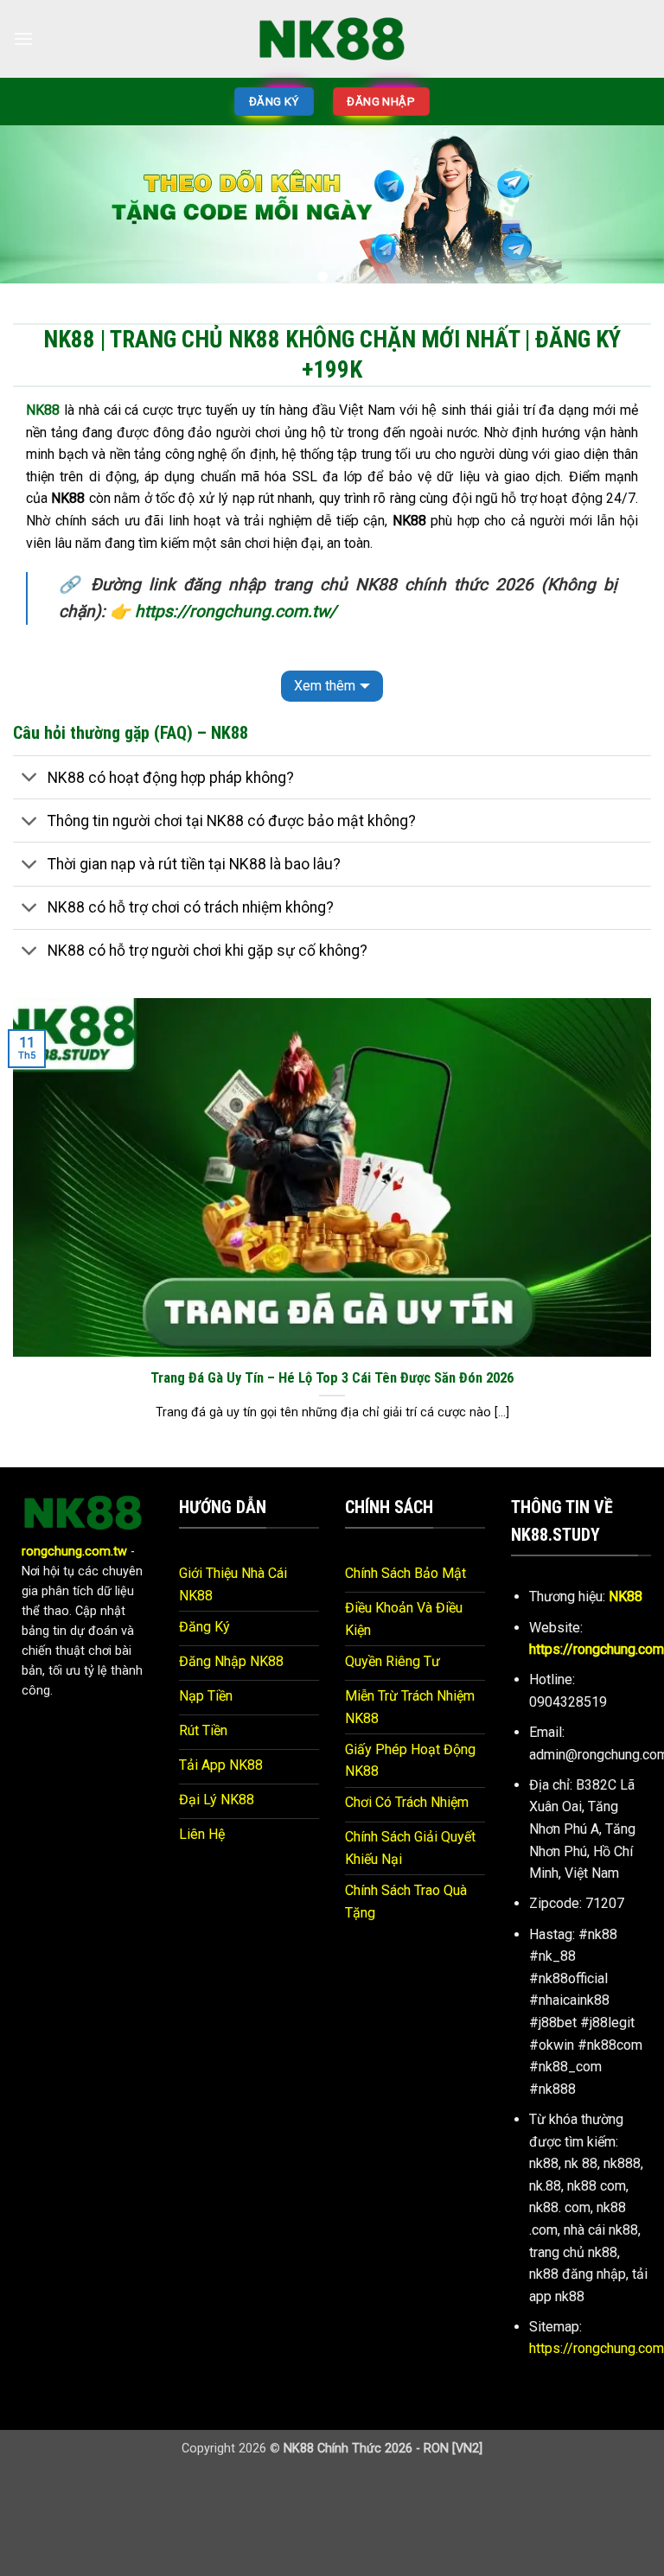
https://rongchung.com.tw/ (236, 611)
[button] (23, 38)
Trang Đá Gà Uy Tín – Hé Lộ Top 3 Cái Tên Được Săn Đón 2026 (332, 1378)
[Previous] (35, 211)
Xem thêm (325, 686)
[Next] (629, 211)
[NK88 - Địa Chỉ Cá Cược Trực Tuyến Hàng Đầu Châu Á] (332, 38)
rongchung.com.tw (74, 1552)
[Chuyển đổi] (30, 779)
